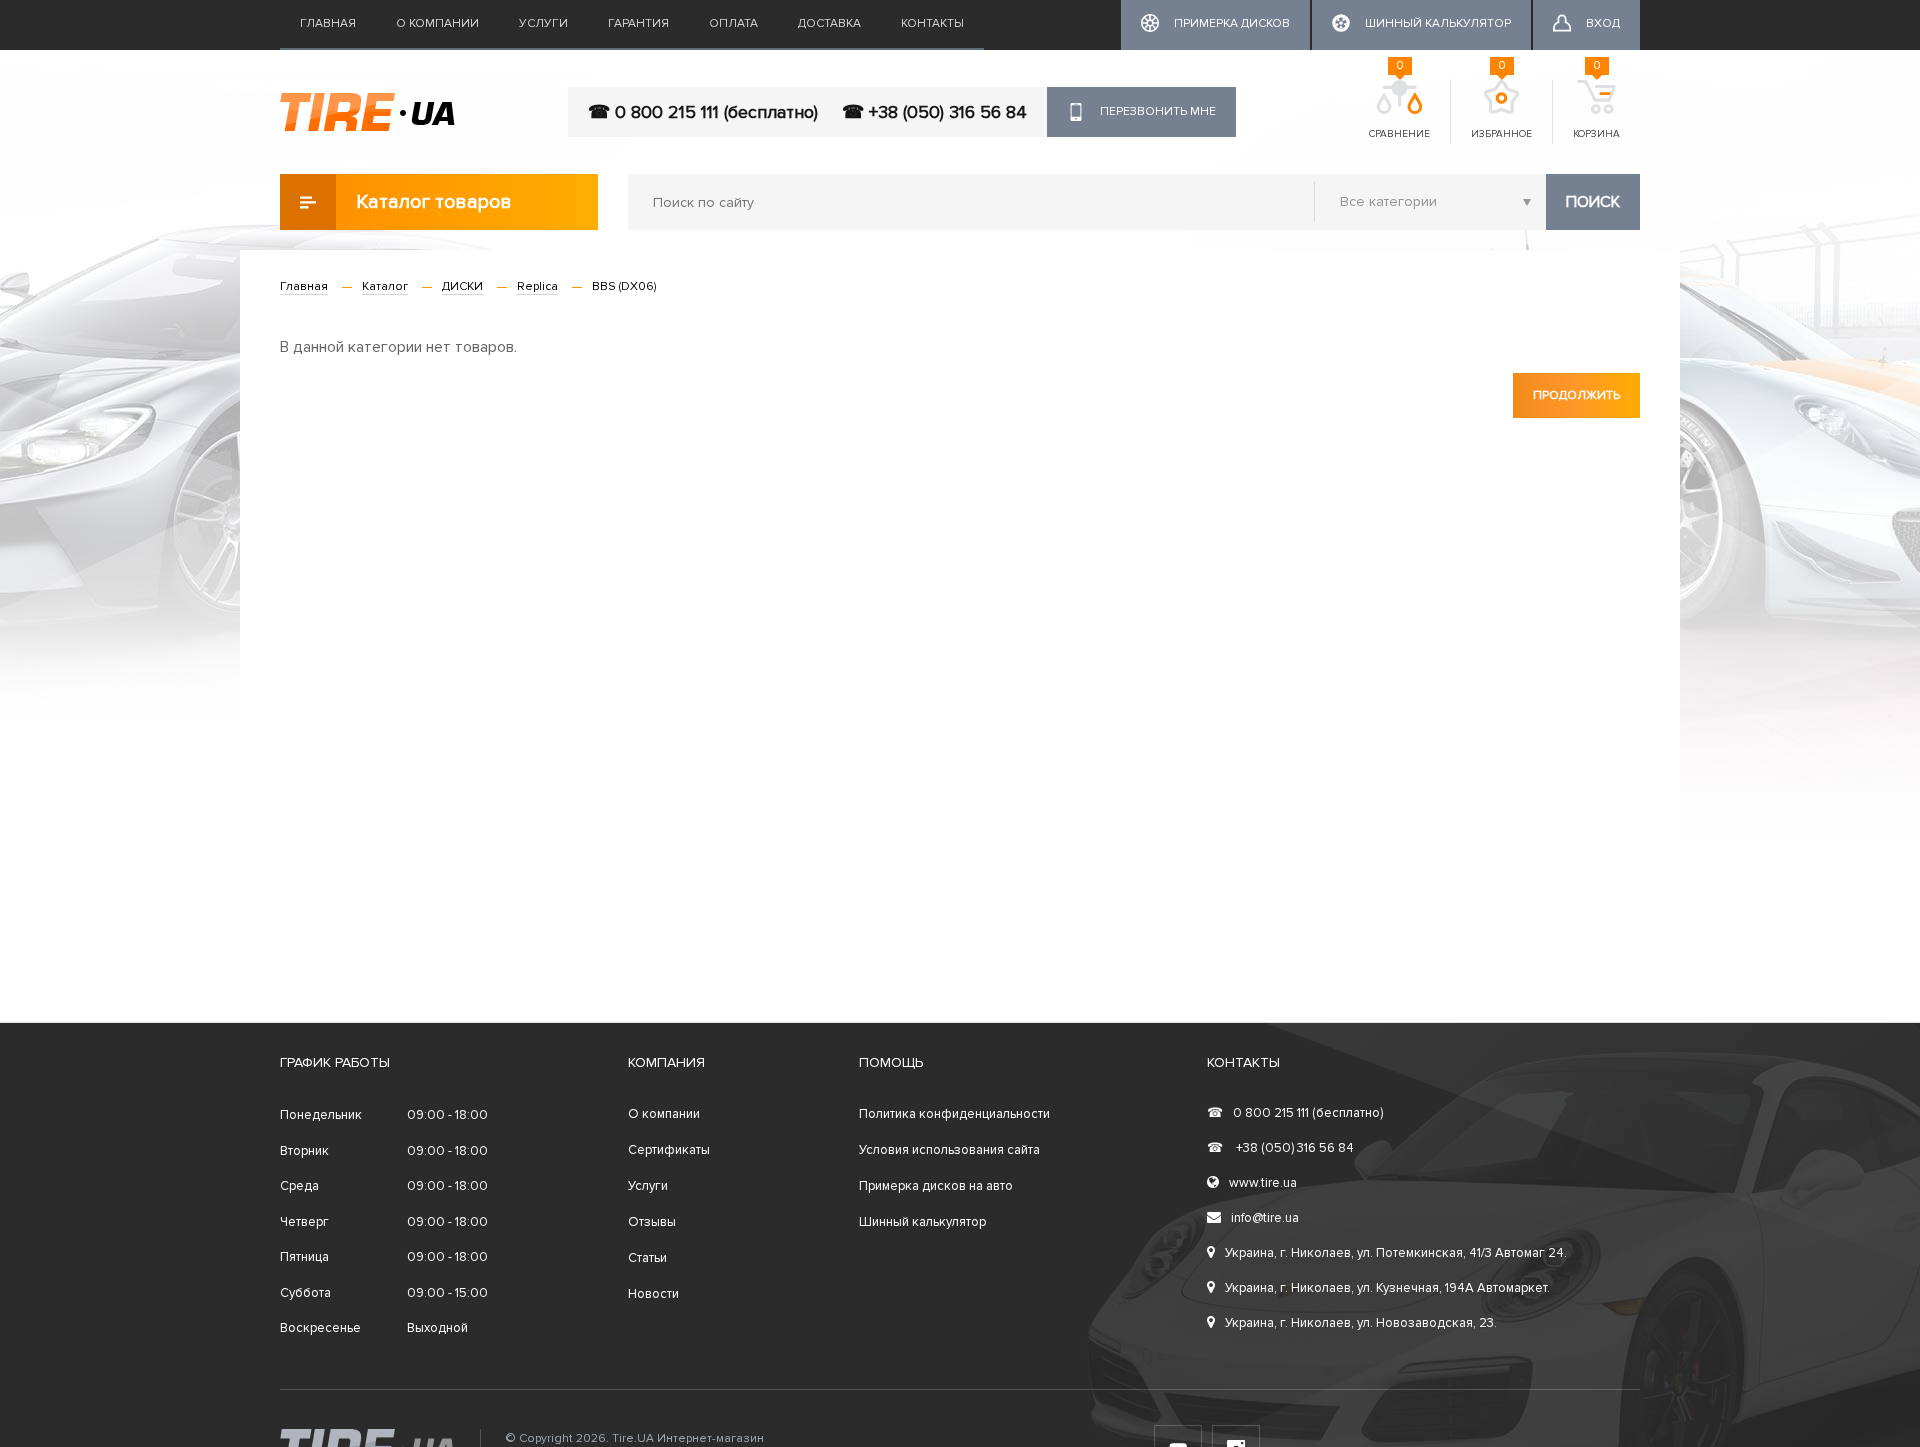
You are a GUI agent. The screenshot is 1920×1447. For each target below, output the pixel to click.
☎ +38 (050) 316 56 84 (934, 112)
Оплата (733, 23)
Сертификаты (669, 1150)
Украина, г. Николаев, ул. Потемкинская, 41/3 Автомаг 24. (1396, 1253)
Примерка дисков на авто (936, 1186)
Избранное (1501, 110)
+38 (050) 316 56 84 (1280, 1148)
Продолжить (1576, 395)
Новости (653, 1294)
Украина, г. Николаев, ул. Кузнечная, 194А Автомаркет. (1387, 1288)
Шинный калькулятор (922, 1222)
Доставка (829, 23)
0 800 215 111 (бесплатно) (1295, 1113)
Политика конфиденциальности (954, 1114)
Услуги (543, 23)
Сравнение (1399, 110)
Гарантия (638, 23)
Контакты (932, 23)
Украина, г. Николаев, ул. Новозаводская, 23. (1361, 1323)
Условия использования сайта (949, 1150)
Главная (328, 23)
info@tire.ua (1265, 1218)
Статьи (647, 1258)
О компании (437, 23)
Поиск (1593, 202)
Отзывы (652, 1222)
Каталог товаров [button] (434, 202)
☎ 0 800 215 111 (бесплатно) (703, 112)
